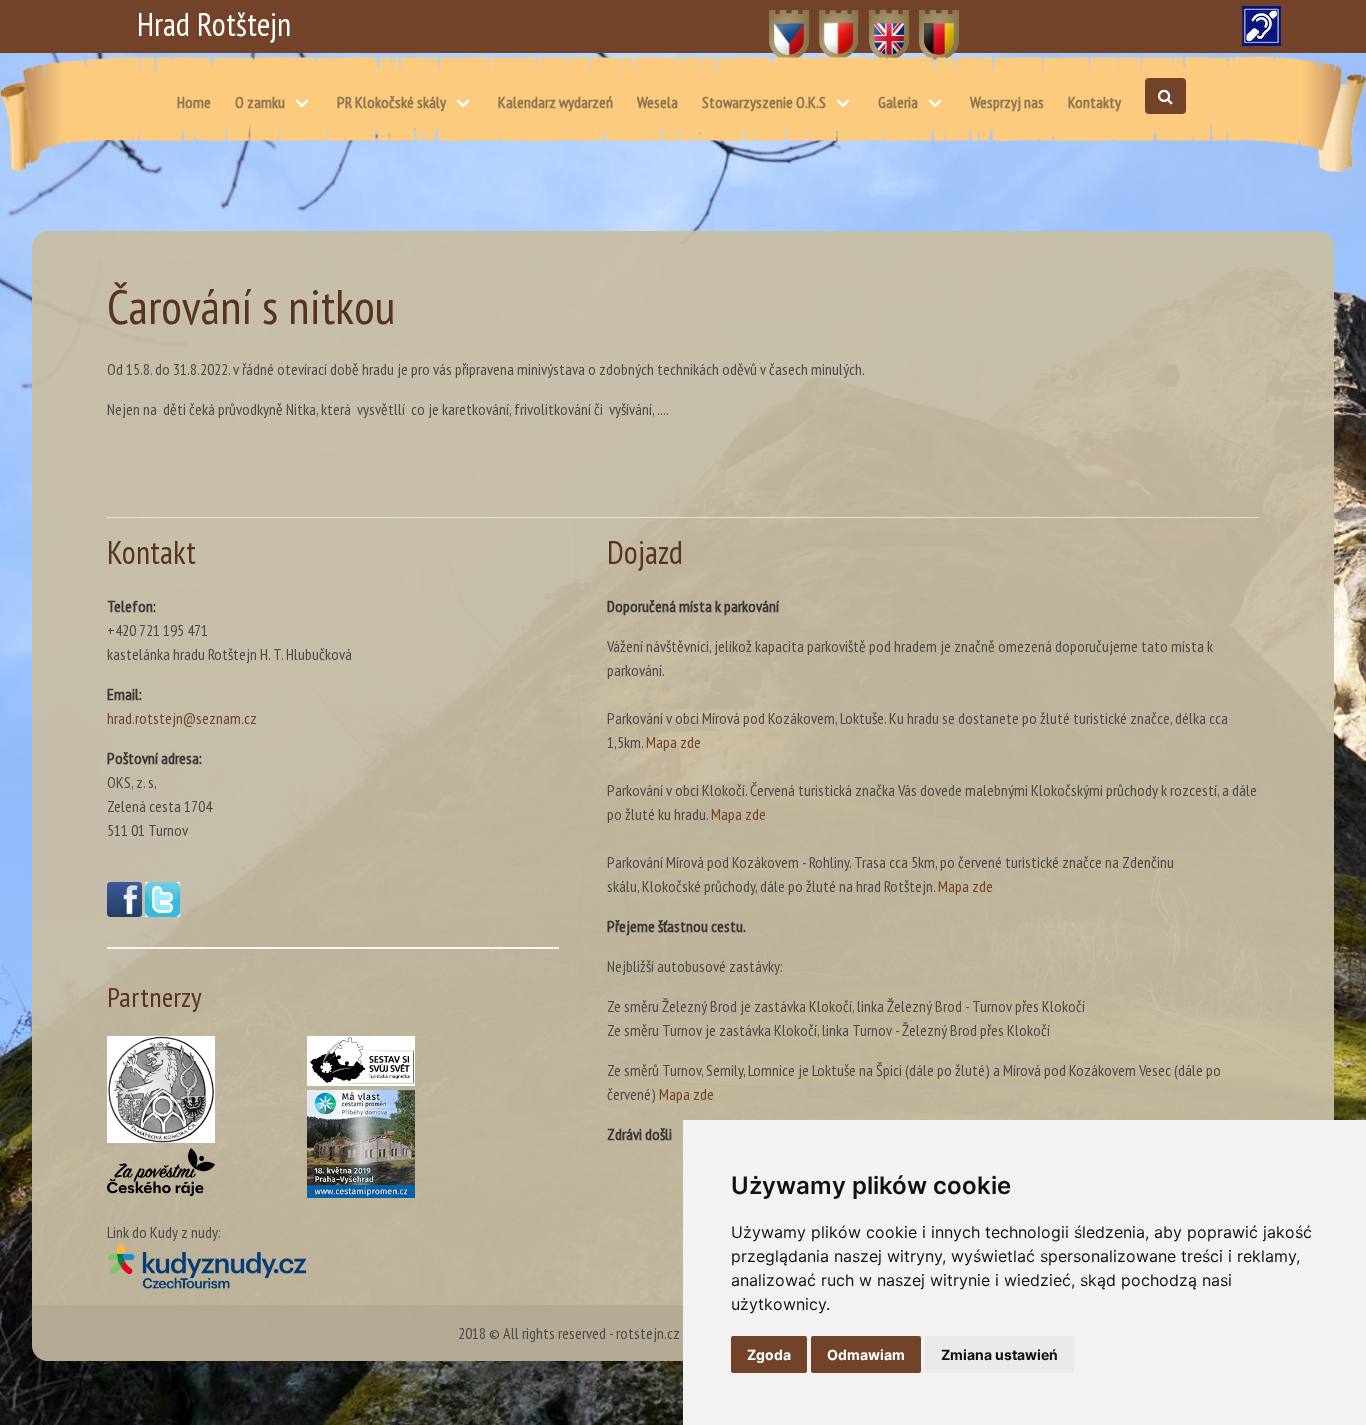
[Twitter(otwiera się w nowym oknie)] (162, 911)
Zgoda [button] (769, 1354)
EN (877, 24)
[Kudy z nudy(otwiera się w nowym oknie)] (333, 1266)
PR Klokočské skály (391, 102)
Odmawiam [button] (866, 1354)
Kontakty (1094, 102)
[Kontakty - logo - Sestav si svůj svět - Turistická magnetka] (361, 1061)
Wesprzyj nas (1007, 102)
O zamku (260, 102)
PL (826, 24)
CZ (777, 24)
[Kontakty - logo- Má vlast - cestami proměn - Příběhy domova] (361, 1144)
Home (194, 102)
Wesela (657, 102)
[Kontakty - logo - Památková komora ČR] (161, 1089)
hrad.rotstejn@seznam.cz (182, 718)
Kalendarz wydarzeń (555, 102)
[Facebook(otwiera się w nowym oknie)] (124, 911)
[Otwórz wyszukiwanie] (1165, 96)
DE (927, 24)
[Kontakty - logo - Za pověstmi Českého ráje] (161, 1172)
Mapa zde (673, 742)
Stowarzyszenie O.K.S (764, 102)
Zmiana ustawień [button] (999, 1354)
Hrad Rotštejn (214, 24)
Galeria (898, 102)
